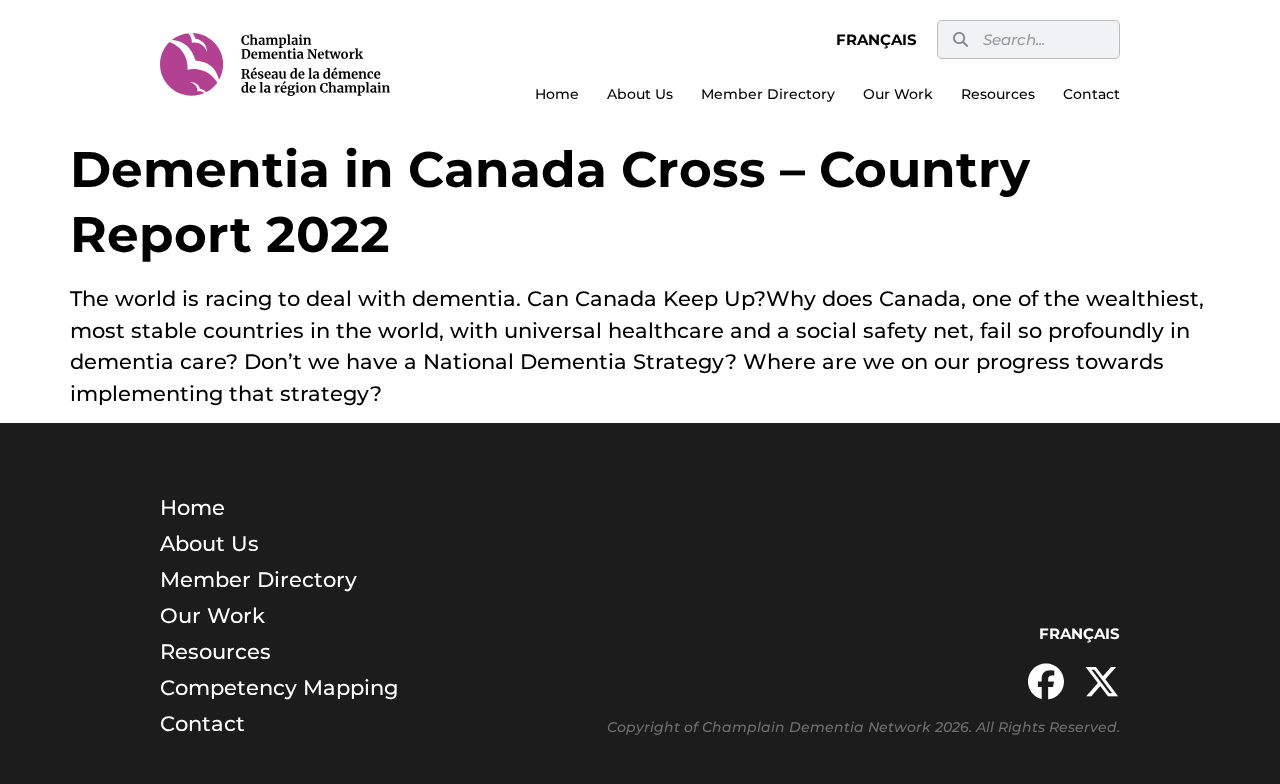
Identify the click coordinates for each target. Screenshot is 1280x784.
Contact (1091, 94)
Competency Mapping (279, 688)
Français (876, 39)
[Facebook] (1046, 682)
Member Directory (768, 94)
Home (557, 94)
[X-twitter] (1102, 682)
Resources (998, 94)
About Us (640, 94)
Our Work (898, 94)
